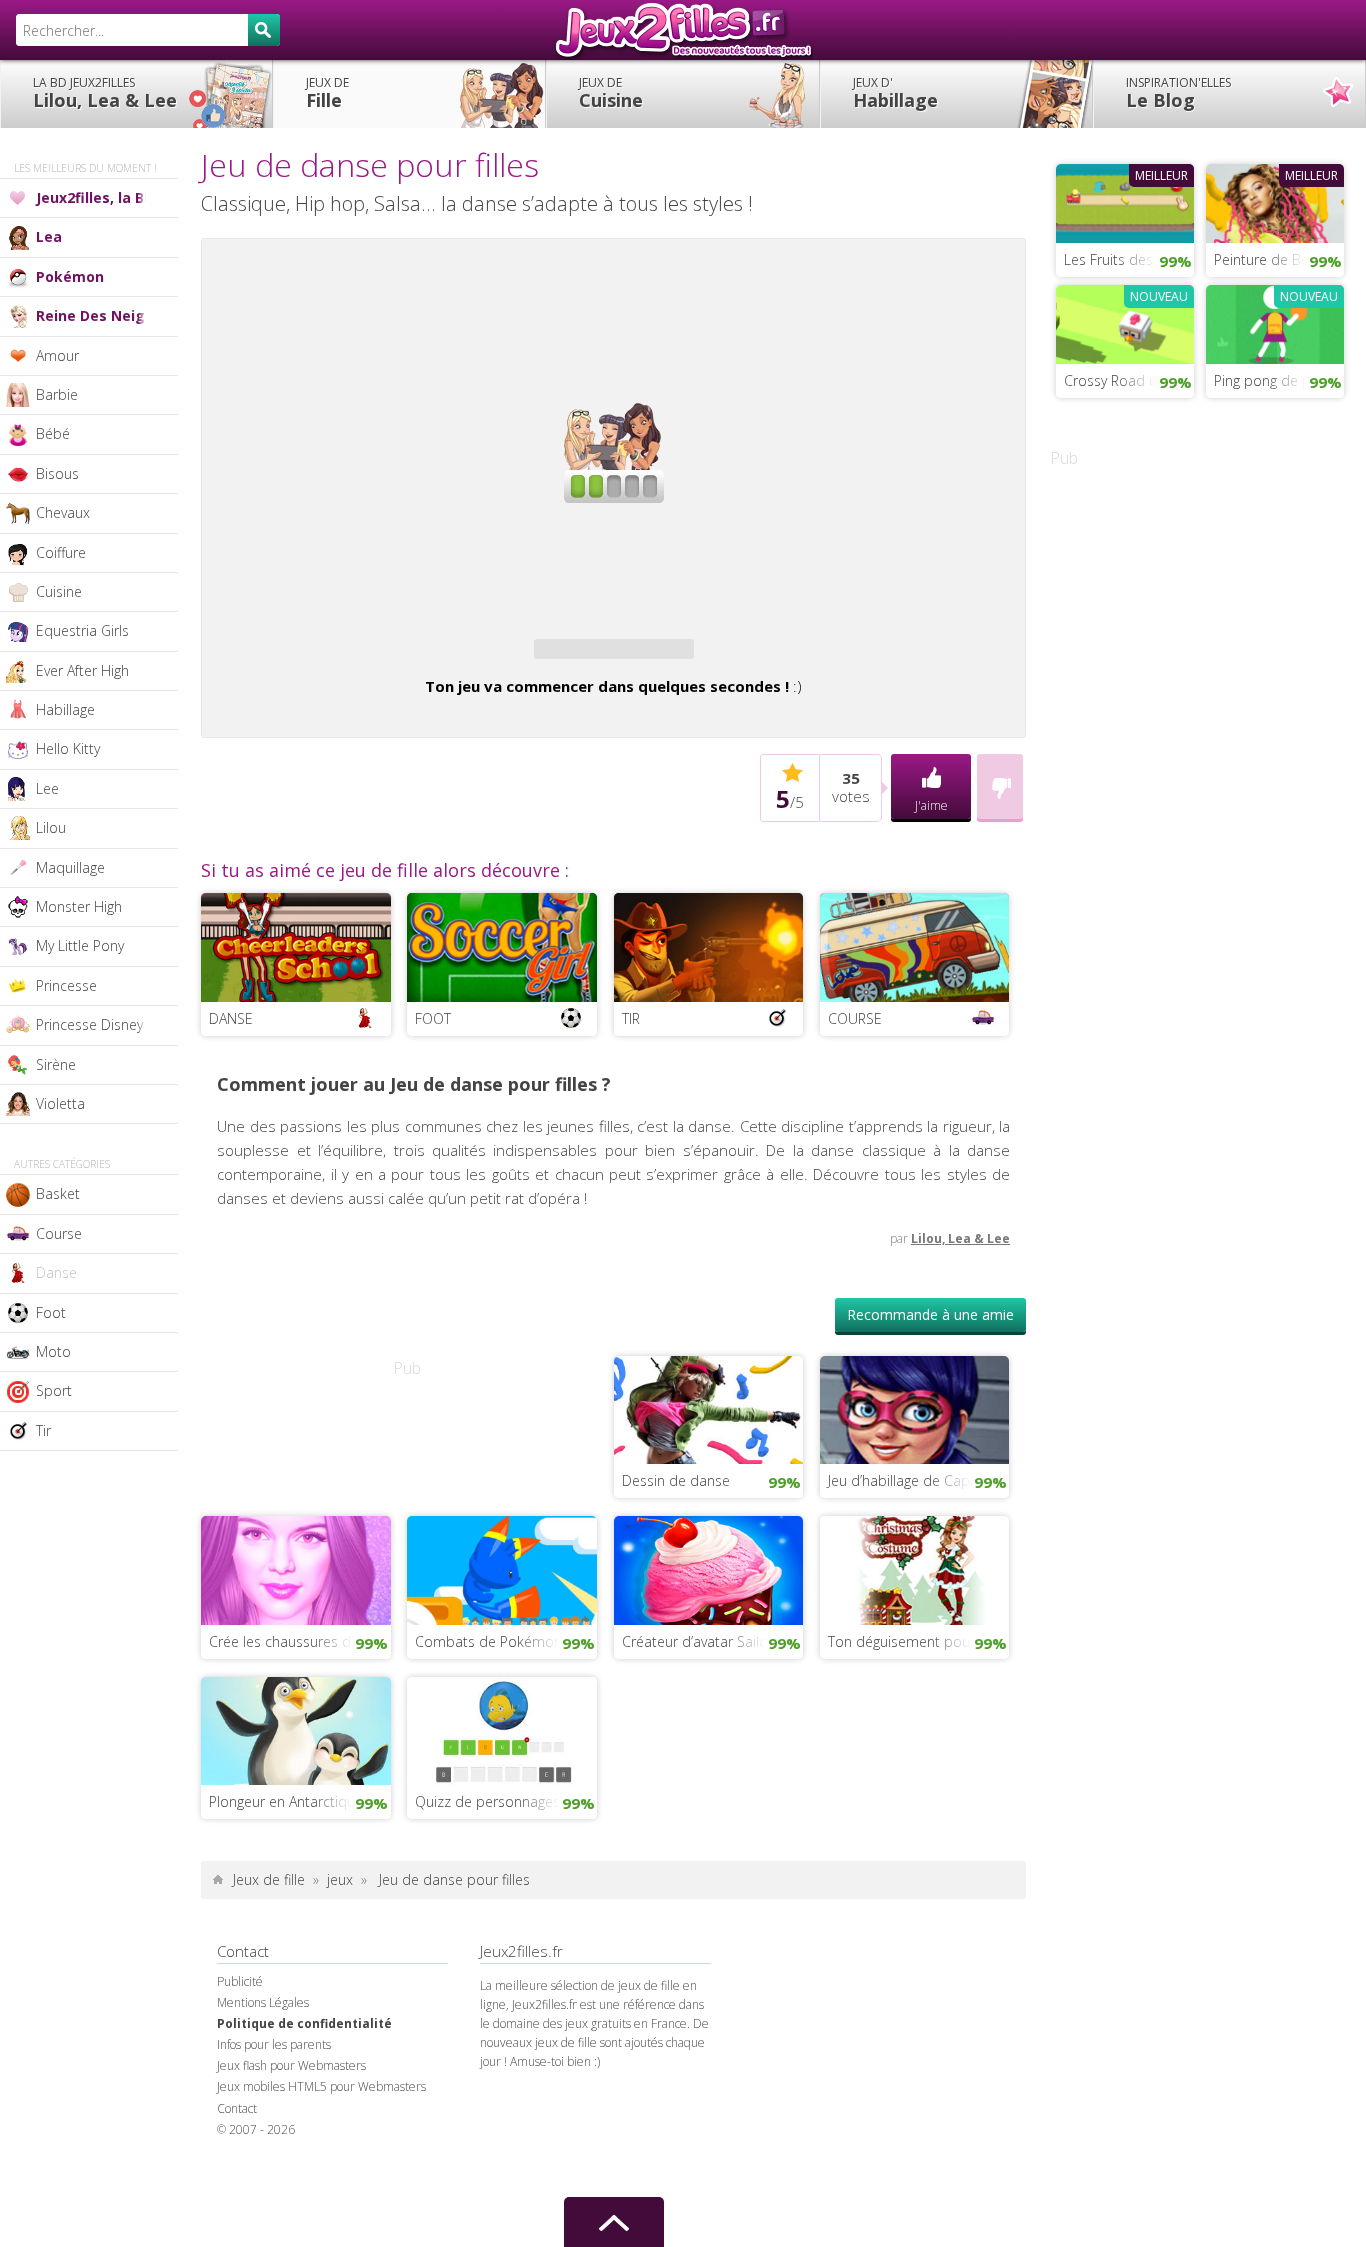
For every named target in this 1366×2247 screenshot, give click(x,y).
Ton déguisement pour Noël (918, 1641)
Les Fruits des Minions (1129, 259)
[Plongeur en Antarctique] (296, 1729)
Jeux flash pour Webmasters (291, 2065)
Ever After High (82, 670)
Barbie (57, 394)
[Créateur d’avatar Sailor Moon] (709, 1569)
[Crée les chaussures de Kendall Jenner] (296, 1569)
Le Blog (1178, 93)
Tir (43, 1430)
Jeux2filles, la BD (95, 197)
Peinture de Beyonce (1279, 259)
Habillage (895, 93)
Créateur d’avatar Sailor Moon (713, 1641)
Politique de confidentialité (304, 2023)
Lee (47, 788)
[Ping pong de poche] (1275, 322)
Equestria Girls (82, 630)
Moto (53, 1351)
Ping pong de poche (1278, 380)
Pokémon (70, 276)
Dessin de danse (676, 1480)
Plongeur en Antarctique (286, 1801)
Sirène (56, 1064)
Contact (237, 2108)
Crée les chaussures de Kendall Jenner (300, 1641)
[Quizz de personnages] (502, 1729)
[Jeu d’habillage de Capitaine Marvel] (915, 1408)
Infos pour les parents (274, 2044)
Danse (56, 1272)
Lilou (51, 827)
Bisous (57, 473)
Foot (51, 1312)
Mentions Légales (263, 2002)
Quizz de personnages (487, 1801)
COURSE (855, 1018)
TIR (631, 1018)
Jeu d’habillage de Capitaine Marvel (919, 1480)
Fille (327, 93)
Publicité (240, 1981)
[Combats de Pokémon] (502, 1569)
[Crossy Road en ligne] (1125, 322)
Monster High (79, 906)
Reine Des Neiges (99, 315)
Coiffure (61, 552)
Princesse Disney (89, 1024)
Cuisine (611, 93)
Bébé (53, 433)
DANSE (231, 1018)
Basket (58, 1193)
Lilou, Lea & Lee (105, 93)
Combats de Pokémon (488, 1641)
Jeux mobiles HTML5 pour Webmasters (321, 2086)
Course (59, 1233)
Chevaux (63, 512)
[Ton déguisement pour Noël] (915, 1569)
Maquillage (70, 867)
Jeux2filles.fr (683, 30)
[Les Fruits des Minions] (1125, 201)
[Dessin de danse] (709, 1408)
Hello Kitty (68, 748)
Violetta (60, 1103)
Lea (49, 236)
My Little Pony (80, 945)
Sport (54, 1390)
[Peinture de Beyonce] (1275, 201)
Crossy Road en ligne (1129, 380)
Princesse (66, 985)
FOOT (433, 1018)
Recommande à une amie (930, 1314)
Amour (57, 355)
